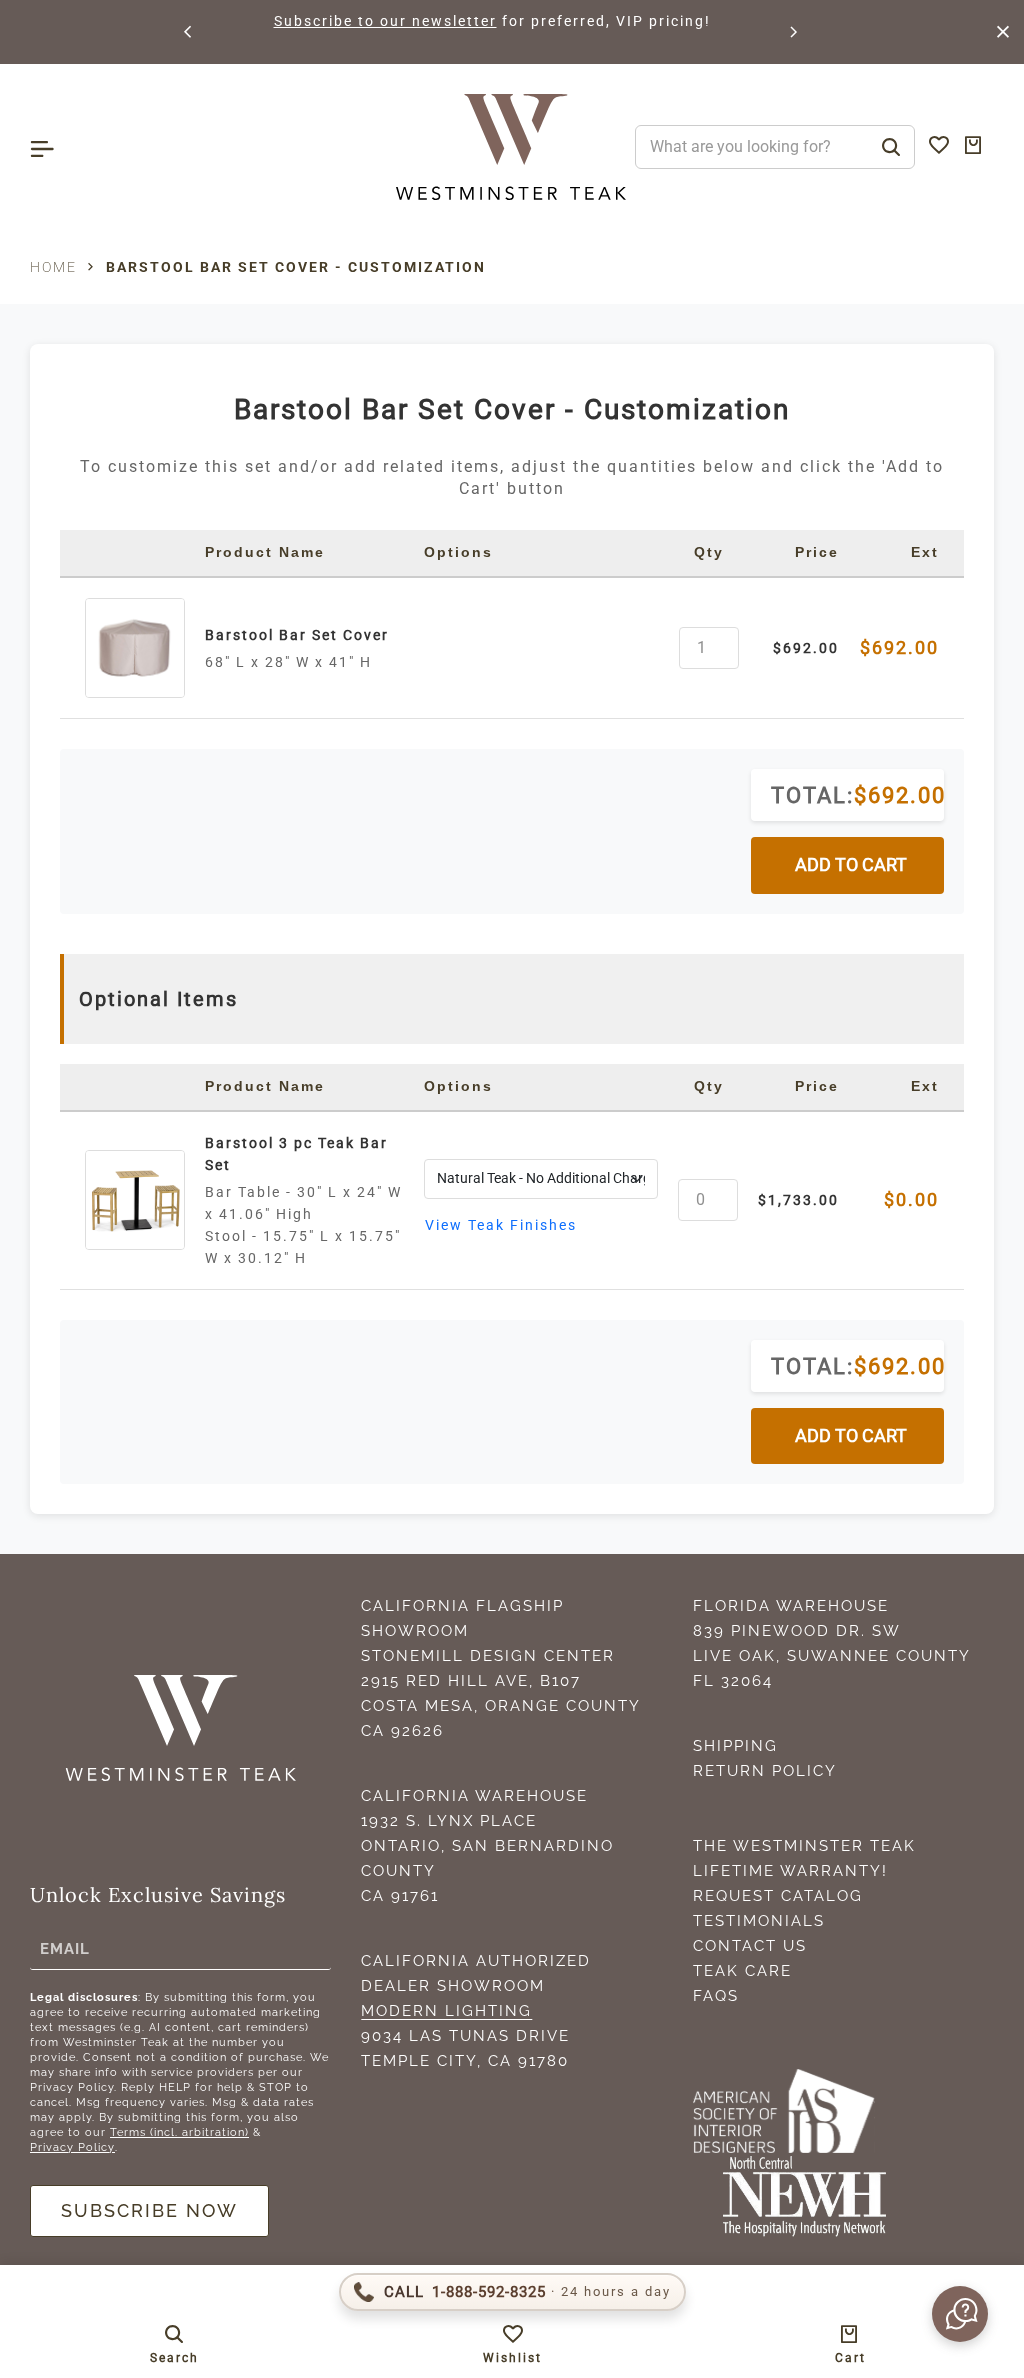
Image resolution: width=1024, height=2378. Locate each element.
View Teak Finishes (501, 1225)
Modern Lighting (446, 2011)
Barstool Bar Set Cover (297, 635)
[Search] (891, 147)
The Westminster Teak (804, 1846)
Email (65, 1948)
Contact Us (750, 1946)
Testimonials (759, 1921)
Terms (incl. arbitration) (179, 2132)
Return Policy (765, 1771)
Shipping (735, 1746)
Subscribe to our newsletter (385, 21)
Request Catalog (778, 1896)
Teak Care (742, 1971)
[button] (189, 32)
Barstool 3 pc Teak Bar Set (296, 1154)
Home (53, 267)
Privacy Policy (72, 2147)
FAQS (716, 1996)
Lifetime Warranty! (790, 1871)
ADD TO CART (851, 865)
